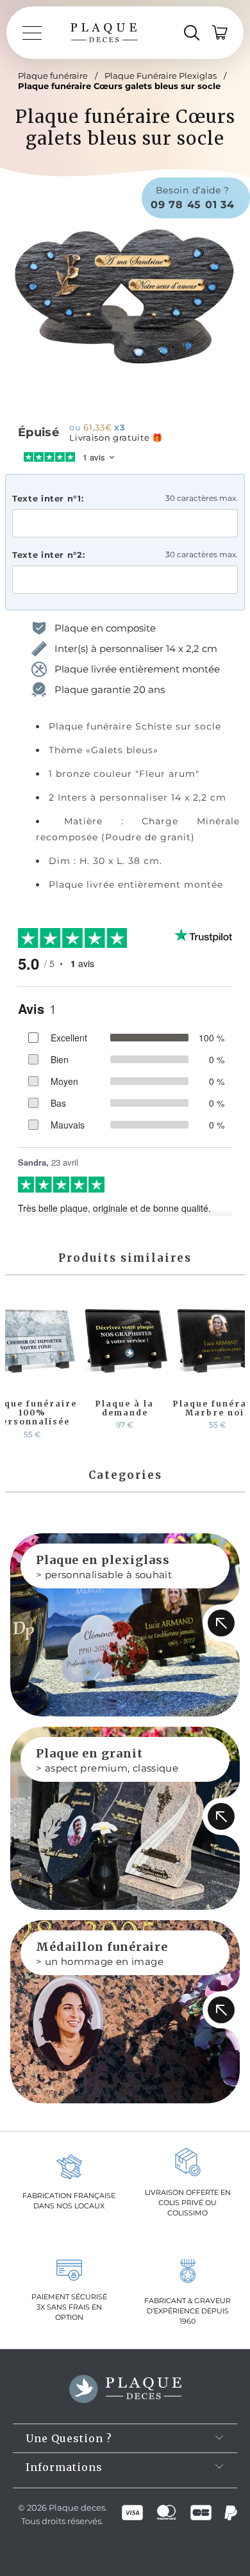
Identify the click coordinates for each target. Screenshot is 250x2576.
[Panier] (221, 33)
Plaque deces (77, 2507)
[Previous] (17, 1368)
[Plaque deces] (104, 33)
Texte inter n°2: (48, 555)
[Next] (233, 1368)
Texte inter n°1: (48, 498)
